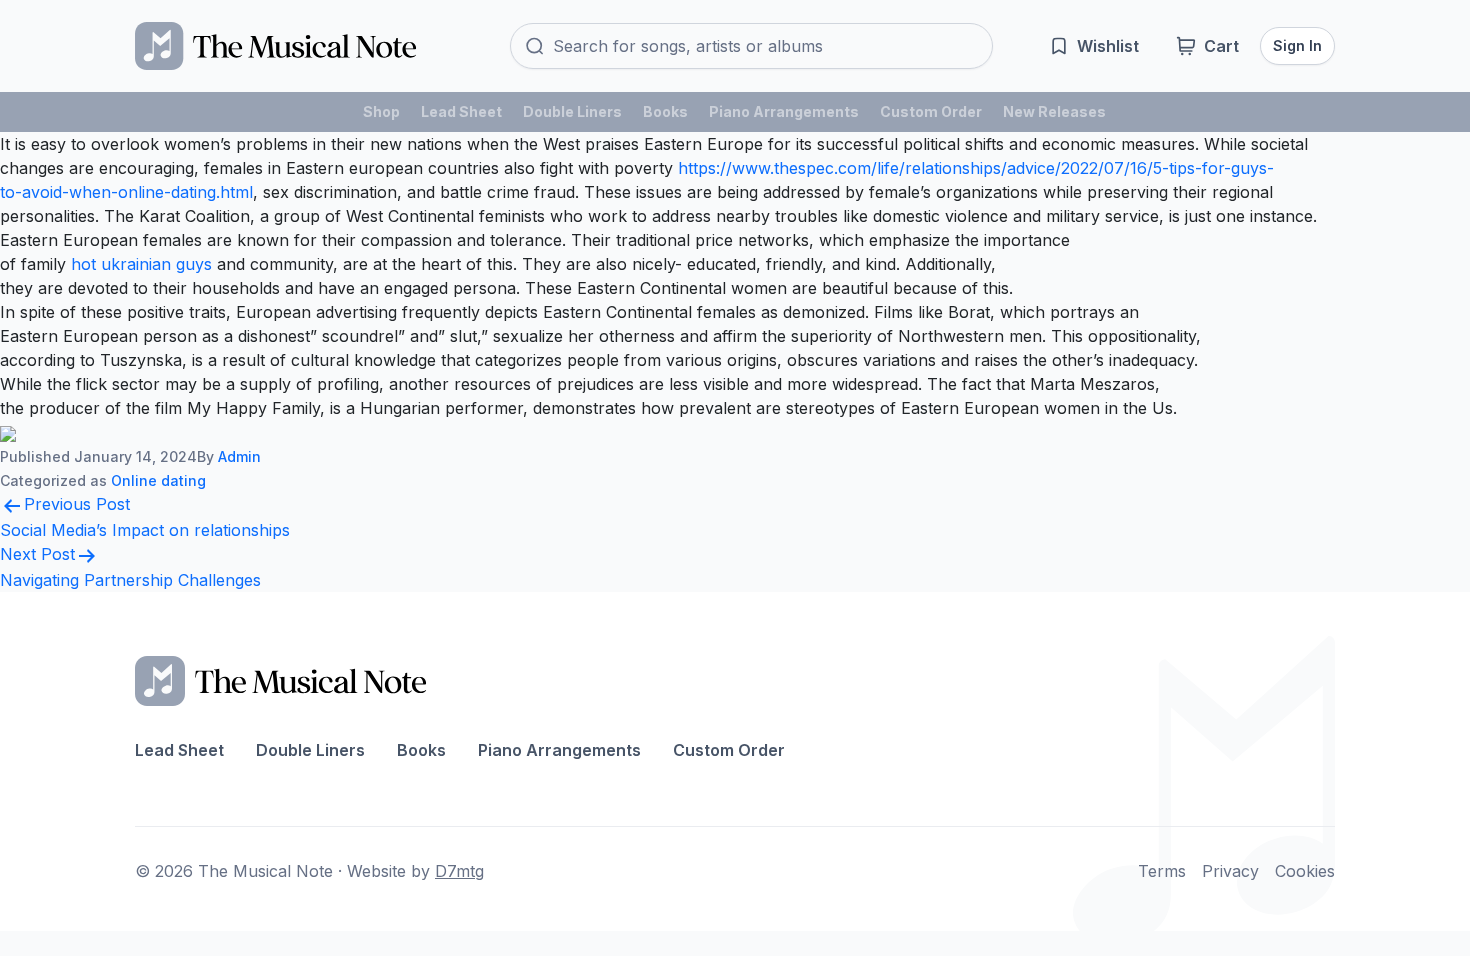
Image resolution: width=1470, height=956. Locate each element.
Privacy (1230, 871)
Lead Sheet (461, 111)
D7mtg (459, 871)
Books (665, 111)
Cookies (1305, 871)
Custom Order (931, 111)
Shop (381, 111)
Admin (239, 456)
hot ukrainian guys (141, 264)
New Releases (1054, 111)
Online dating (158, 480)
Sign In (1297, 45)
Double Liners (572, 111)
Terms (1162, 871)
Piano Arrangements (784, 111)
